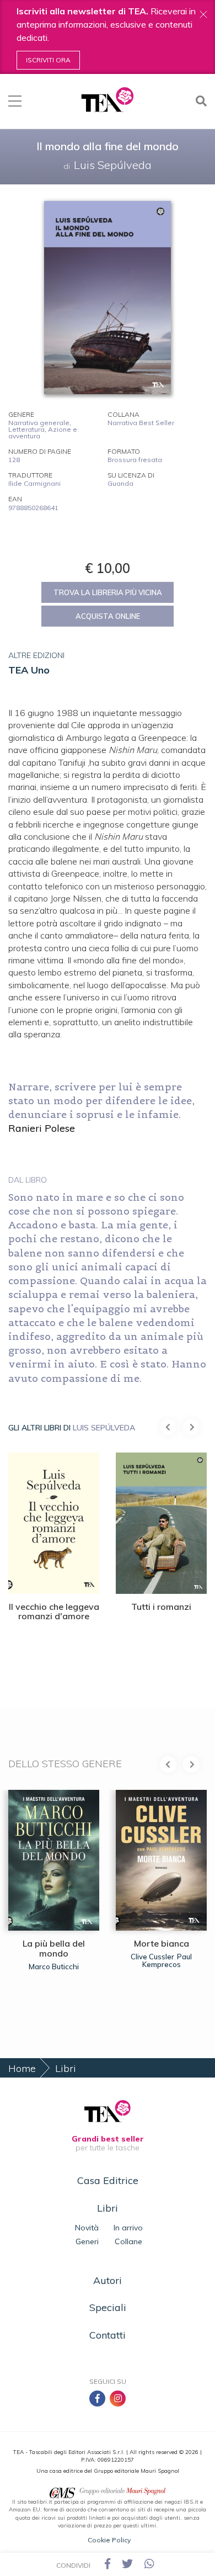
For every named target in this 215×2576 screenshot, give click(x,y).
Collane (128, 2241)
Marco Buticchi (54, 1967)
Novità (87, 2228)
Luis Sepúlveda (104, 1428)
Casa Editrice (108, 2180)
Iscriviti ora (48, 60)
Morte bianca (162, 1943)
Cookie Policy (109, 2540)
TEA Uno (29, 670)
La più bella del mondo (54, 1948)
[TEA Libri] (107, 100)
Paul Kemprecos (167, 1960)
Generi (87, 2241)
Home (22, 2068)
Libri (66, 2068)
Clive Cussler (152, 1957)
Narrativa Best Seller (141, 423)
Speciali (108, 2307)
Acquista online (108, 616)
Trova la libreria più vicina (108, 592)
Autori (108, 2280)
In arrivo (128, 2228)
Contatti (108, 2335)
